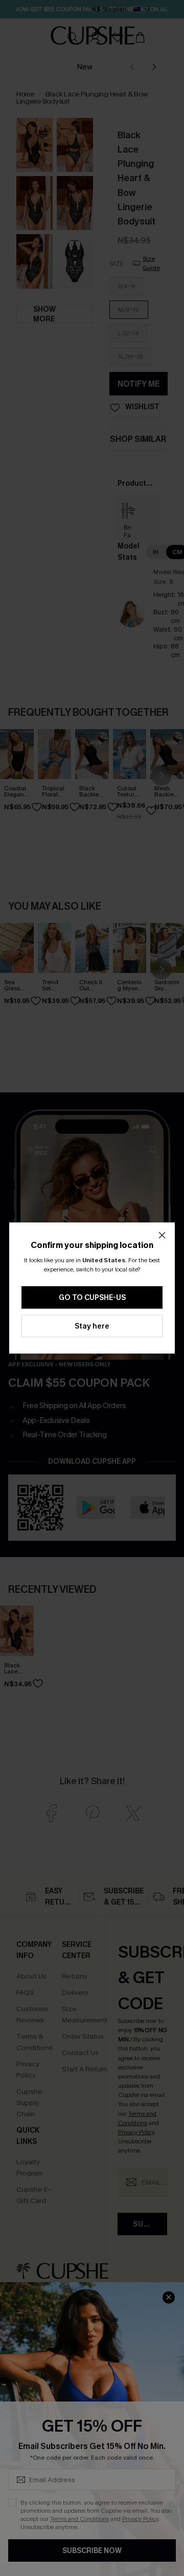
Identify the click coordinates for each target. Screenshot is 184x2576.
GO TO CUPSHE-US (92, 1298)
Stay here (92, 1326)
